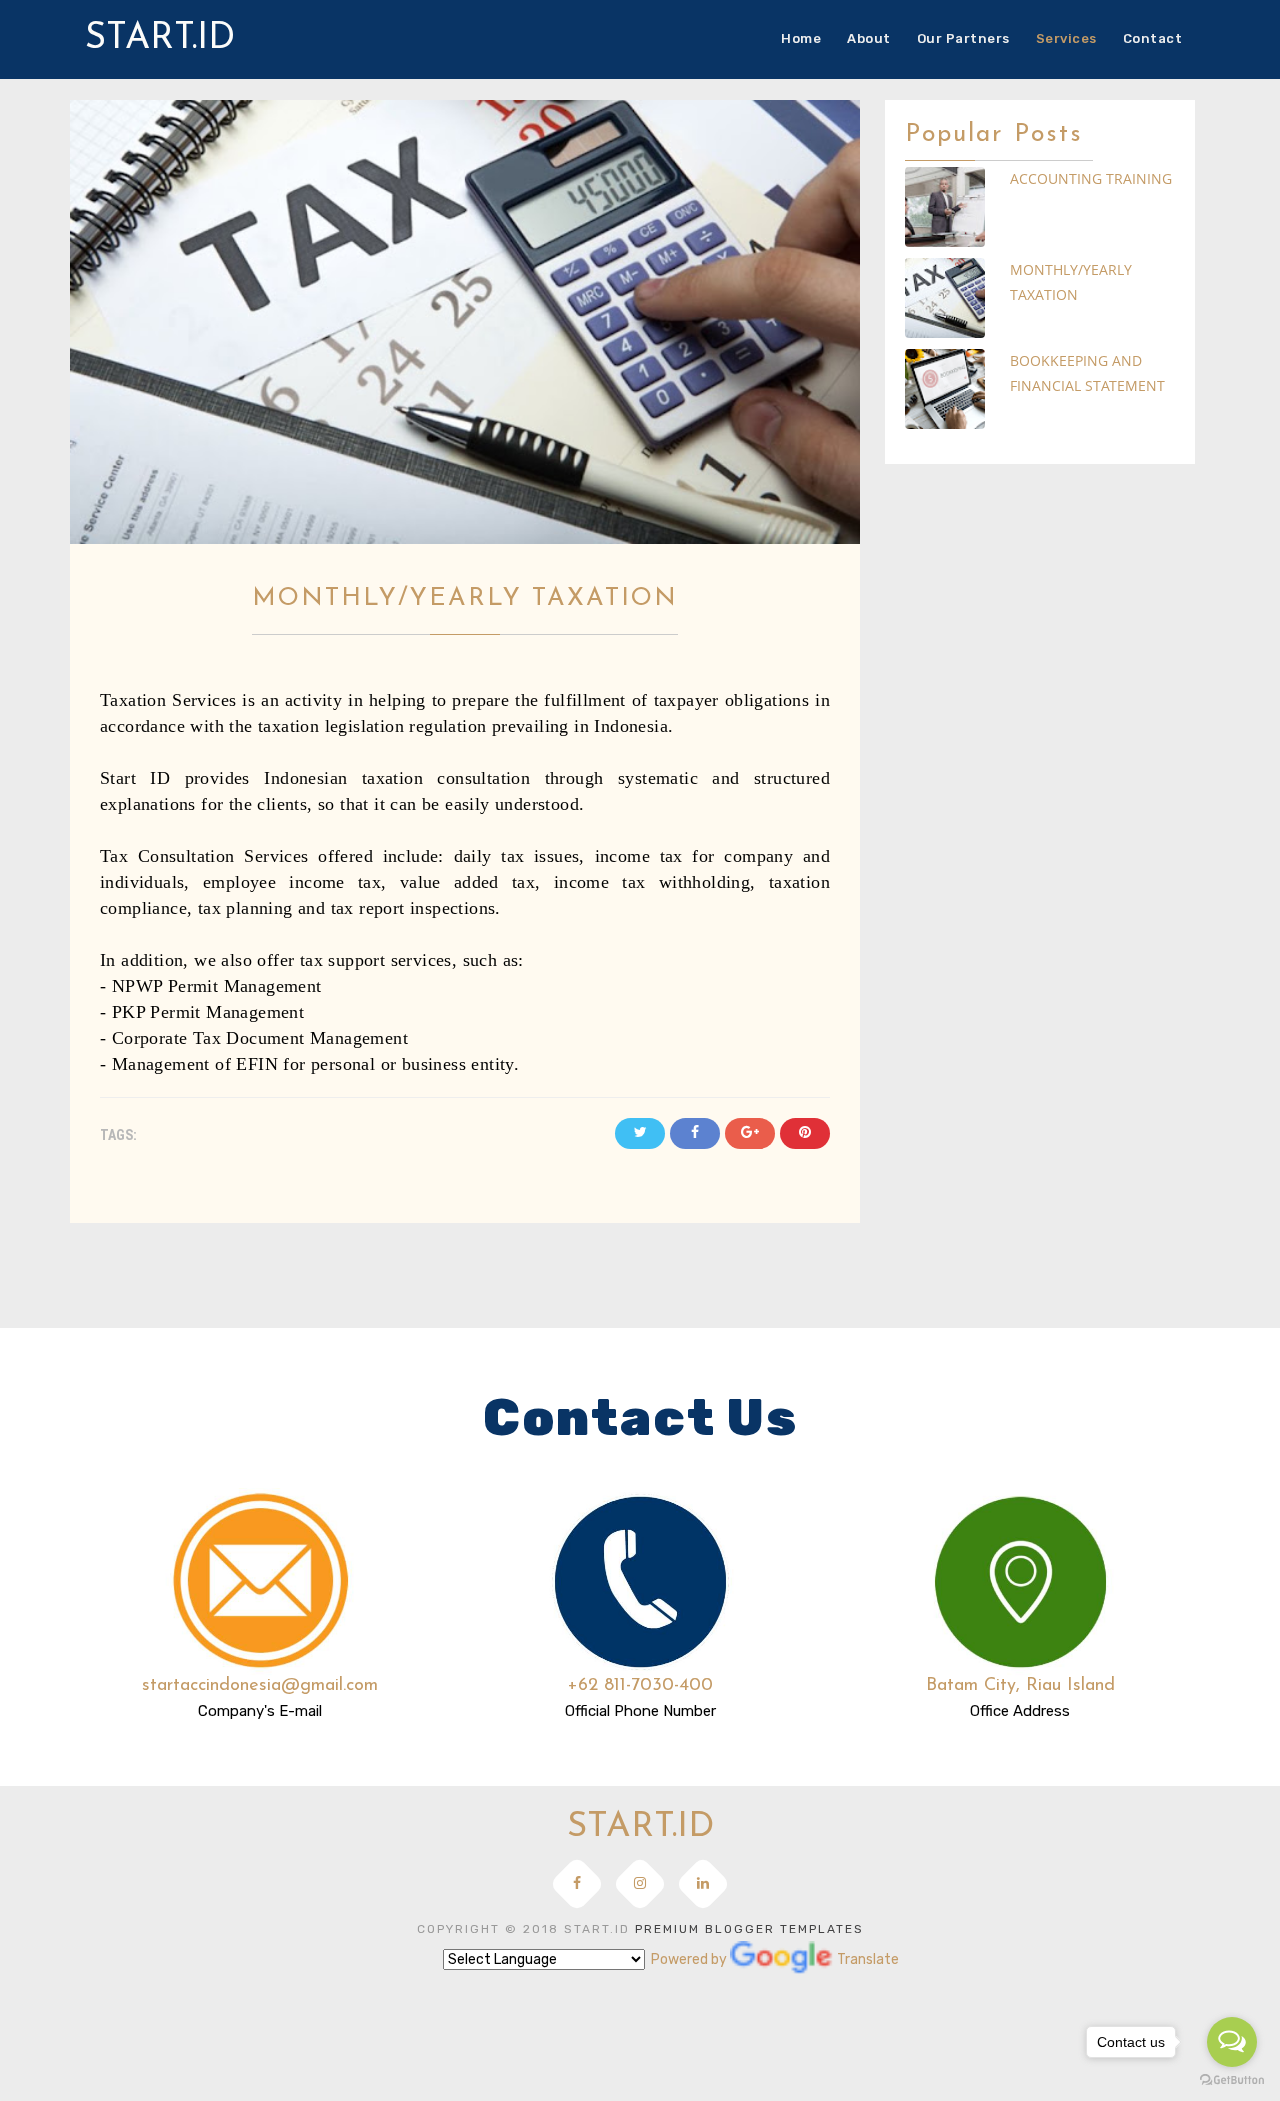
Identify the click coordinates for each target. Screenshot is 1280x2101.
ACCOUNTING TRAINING (1091, 178)
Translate (783, 1961)
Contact (1153, 38)
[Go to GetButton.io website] (1232, 2080)
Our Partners (963, 38)
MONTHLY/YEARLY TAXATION (1071, 282)
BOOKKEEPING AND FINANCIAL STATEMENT (1087, 373)
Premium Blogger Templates (749, 1929)
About (869, 38)
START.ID (160, 39)
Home (801, 38)
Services (1066, 38)
